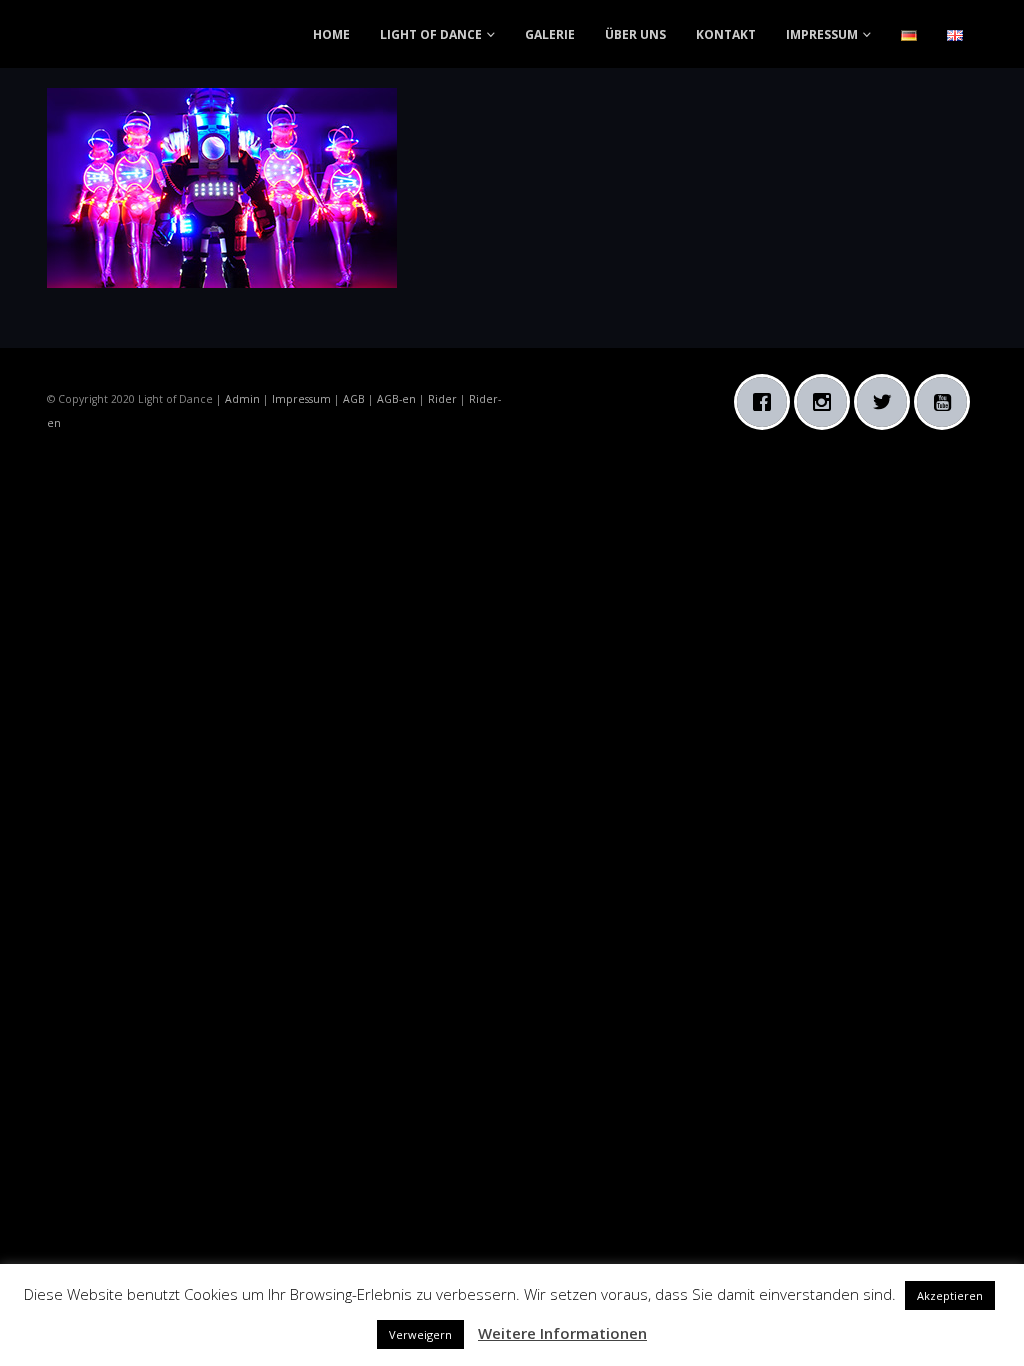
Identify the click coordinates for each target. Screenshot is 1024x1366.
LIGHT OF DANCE (431, 34)
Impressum (301, 399)
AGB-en (396, 399)
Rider (442, 399)
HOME (331, 34)
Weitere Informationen (562, 1333)
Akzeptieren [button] (950, 1295)
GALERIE (550, 34)
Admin (242, 399)
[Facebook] (767, 402)
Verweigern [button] (420, 1334)
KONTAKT (726, 34)
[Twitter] (887, 402)
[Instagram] (827, 402)
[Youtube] (947, 402)
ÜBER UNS (635, 34)
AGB (354, 399)
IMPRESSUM (822, 34)
